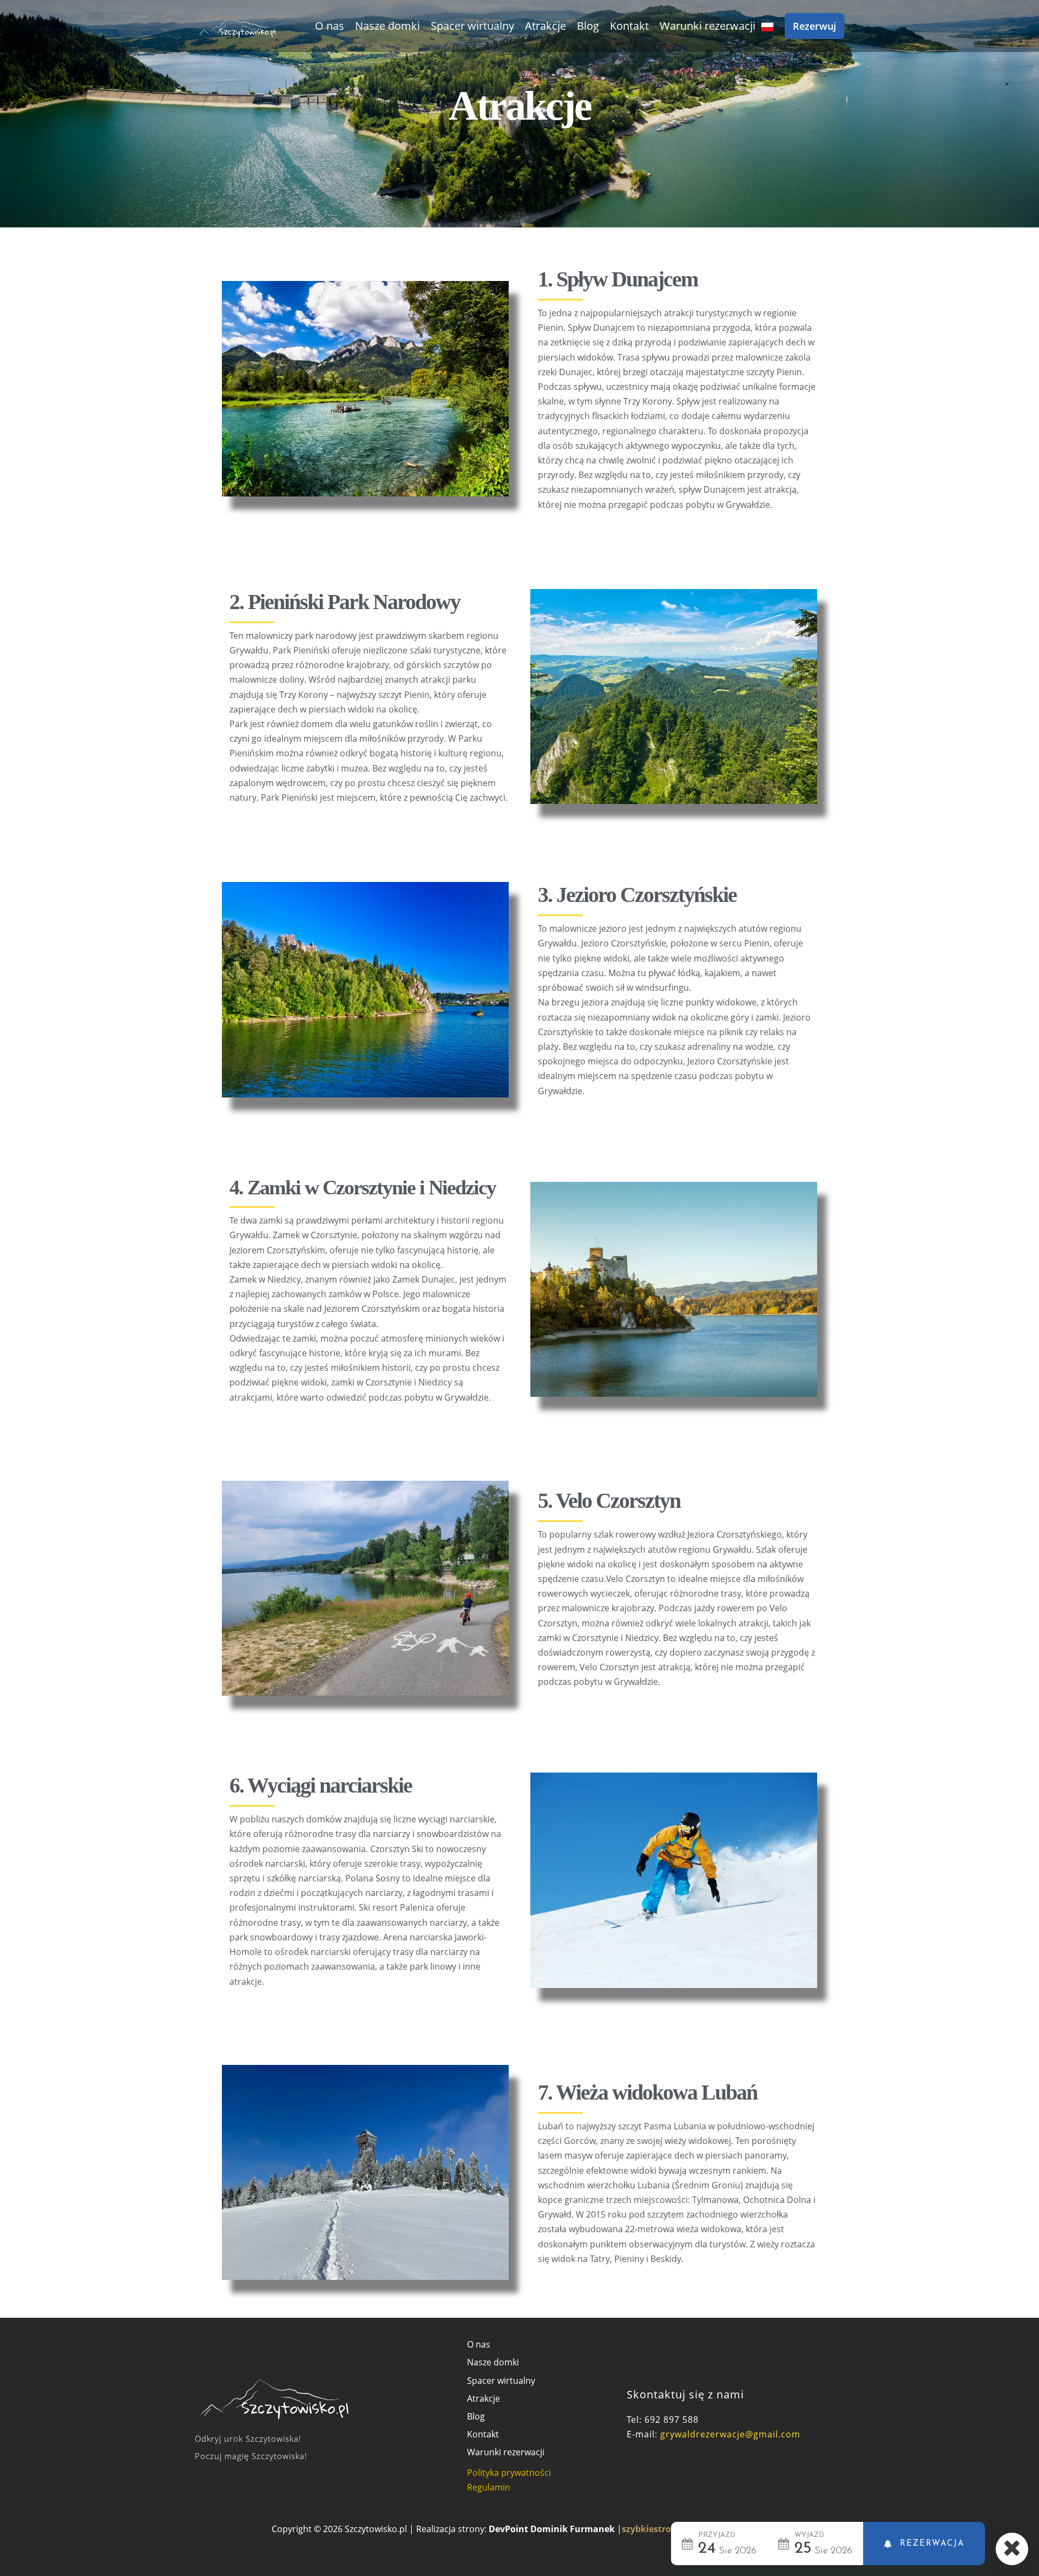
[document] (519, 1288)
